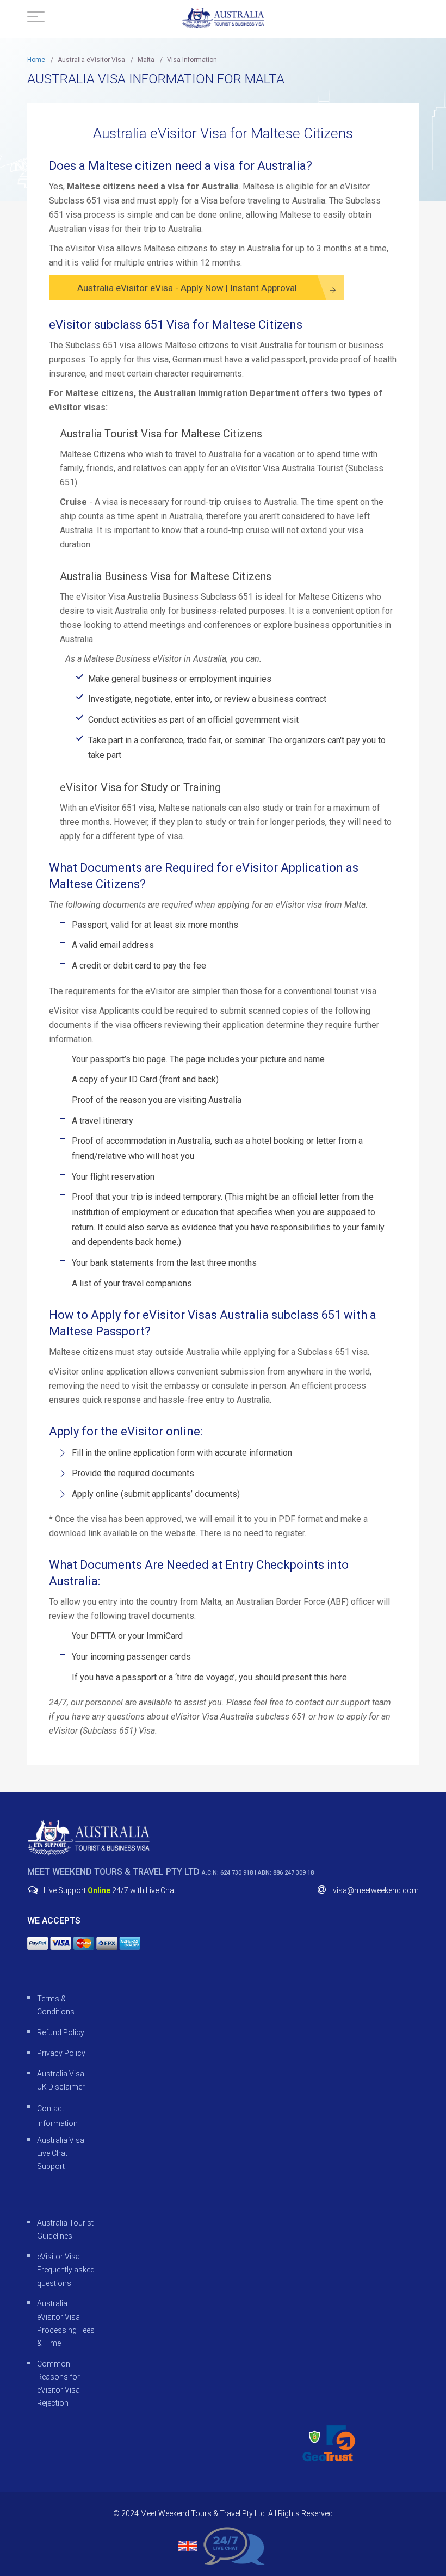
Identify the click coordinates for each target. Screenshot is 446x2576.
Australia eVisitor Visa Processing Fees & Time (66, 2323)
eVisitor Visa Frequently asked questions (66, 2270)
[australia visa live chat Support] (234, 2545)
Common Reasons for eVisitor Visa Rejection (58, 2384)
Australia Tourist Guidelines (65, 2229)
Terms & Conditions (56, 2005)
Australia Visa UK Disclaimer (61, 2080)
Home (36, 60)
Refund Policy (61, 2032)
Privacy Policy (61, 2053)
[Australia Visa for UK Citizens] (88, 1838)
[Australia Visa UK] (223, 18)
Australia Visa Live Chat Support (61, 2153)
